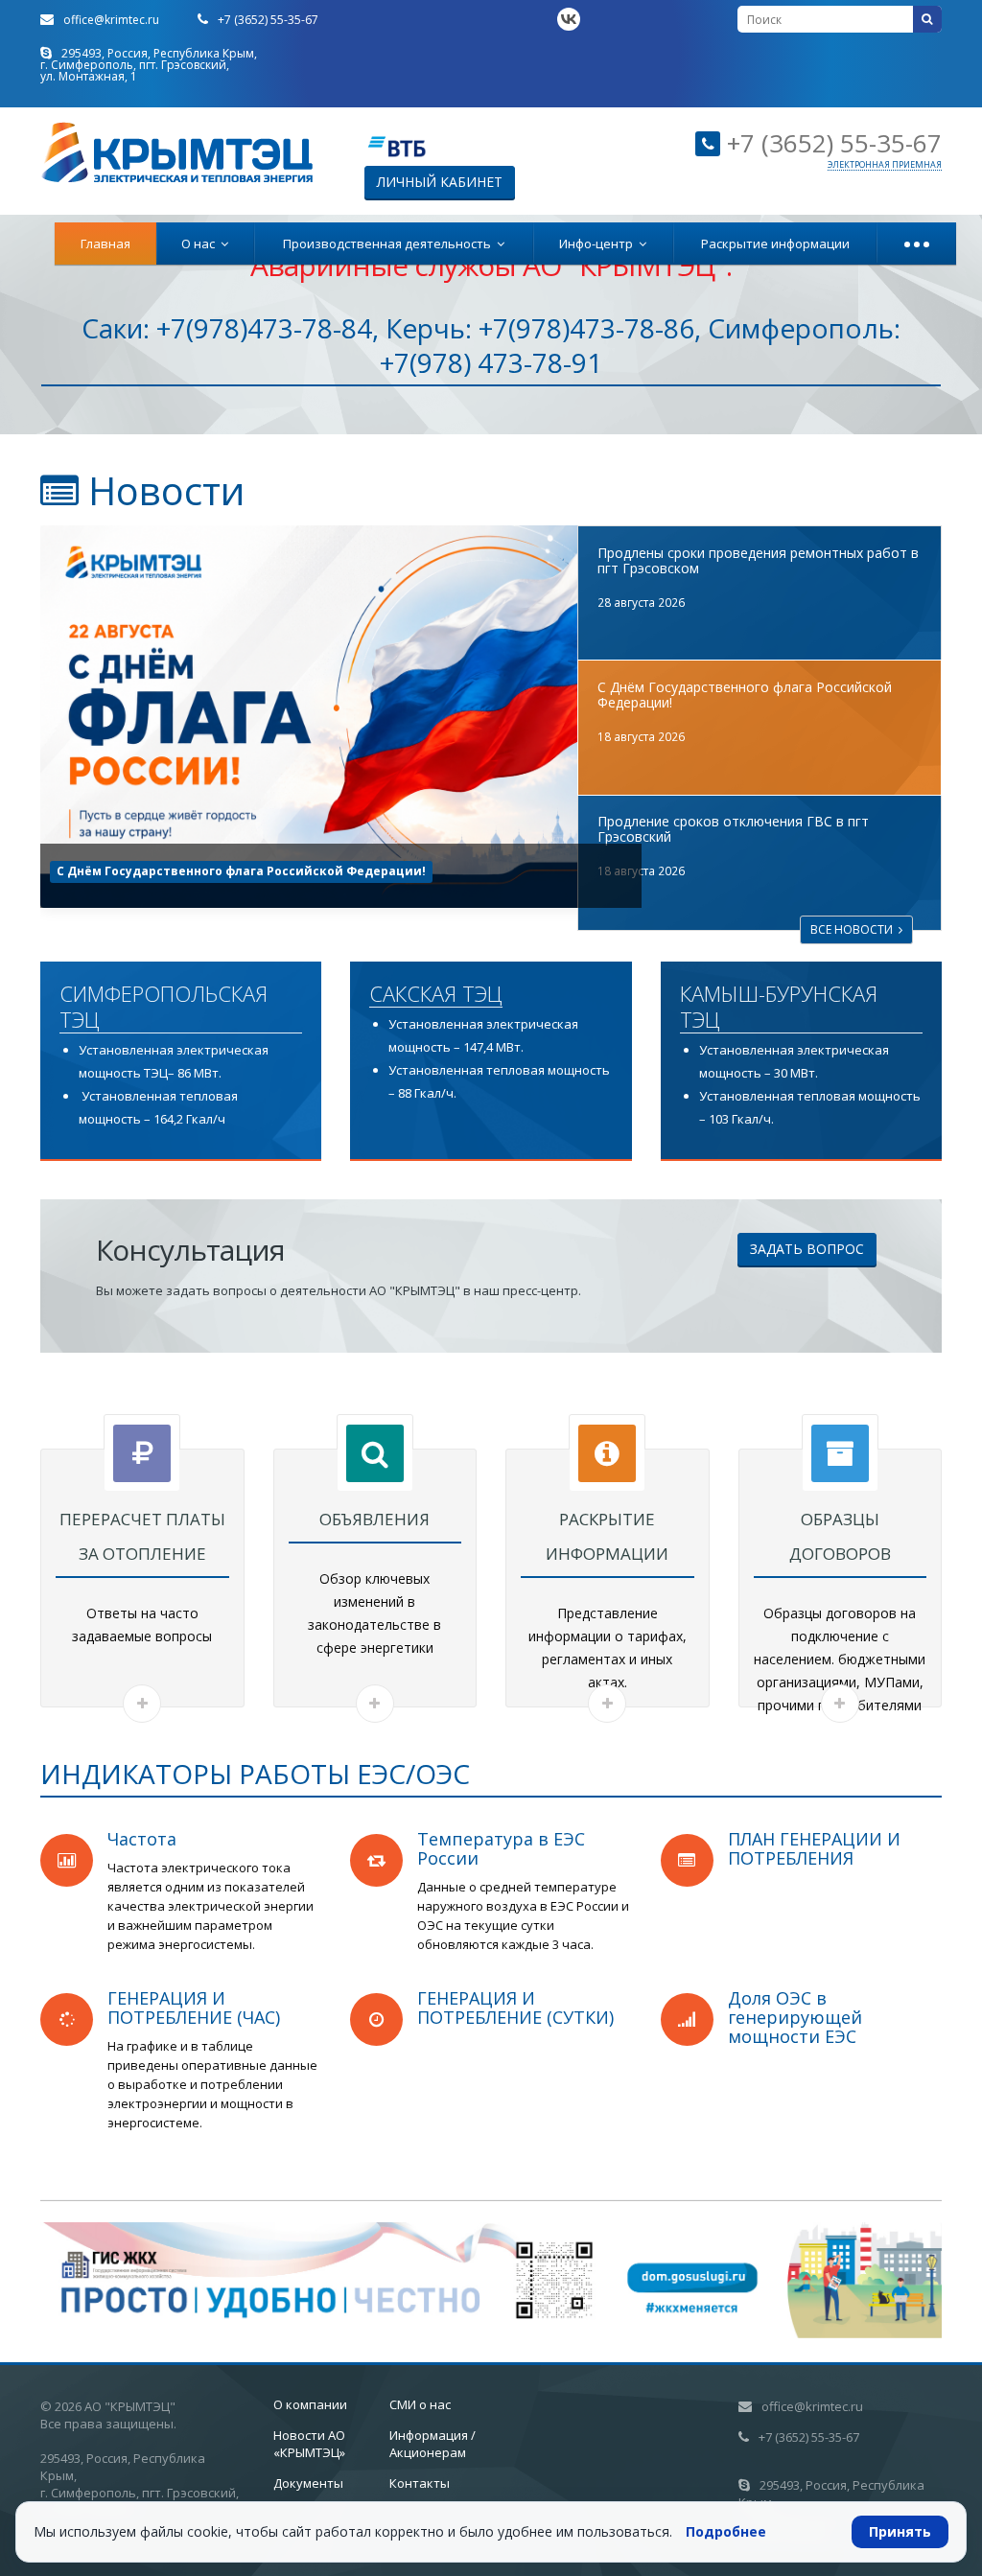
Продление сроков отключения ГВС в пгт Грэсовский (226, 871)
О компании (310, 2404)
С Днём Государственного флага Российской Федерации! (745, 695)
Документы (308, 2483)
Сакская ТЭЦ (436, 994)
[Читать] (142, 1704)
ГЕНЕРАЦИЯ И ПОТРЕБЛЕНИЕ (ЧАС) (194, 2007)
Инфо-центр (599, 244)
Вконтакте (569, 19)
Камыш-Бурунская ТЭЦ (779, 1007)
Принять (900, 2531)
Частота (142, 1839)
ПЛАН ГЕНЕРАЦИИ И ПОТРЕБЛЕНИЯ (814, 1848)
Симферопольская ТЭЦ (164, 1007)
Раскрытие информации (775, 244)
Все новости (854, 929)
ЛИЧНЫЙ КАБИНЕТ (440, 182)
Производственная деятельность (390, 244)
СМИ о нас (420, 2404)
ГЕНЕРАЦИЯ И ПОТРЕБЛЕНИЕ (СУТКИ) (515, 2007)
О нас (201, 244)
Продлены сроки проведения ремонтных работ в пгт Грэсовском (758, 560)
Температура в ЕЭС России (501, 1848)
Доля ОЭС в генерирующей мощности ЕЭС (795, 2017)
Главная (105, 244)
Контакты (420, 2483)
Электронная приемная (885, 164)
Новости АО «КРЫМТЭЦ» (309, 2444)
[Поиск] (927, 19)
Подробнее (726, 2531)
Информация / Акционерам (433, 2444)
